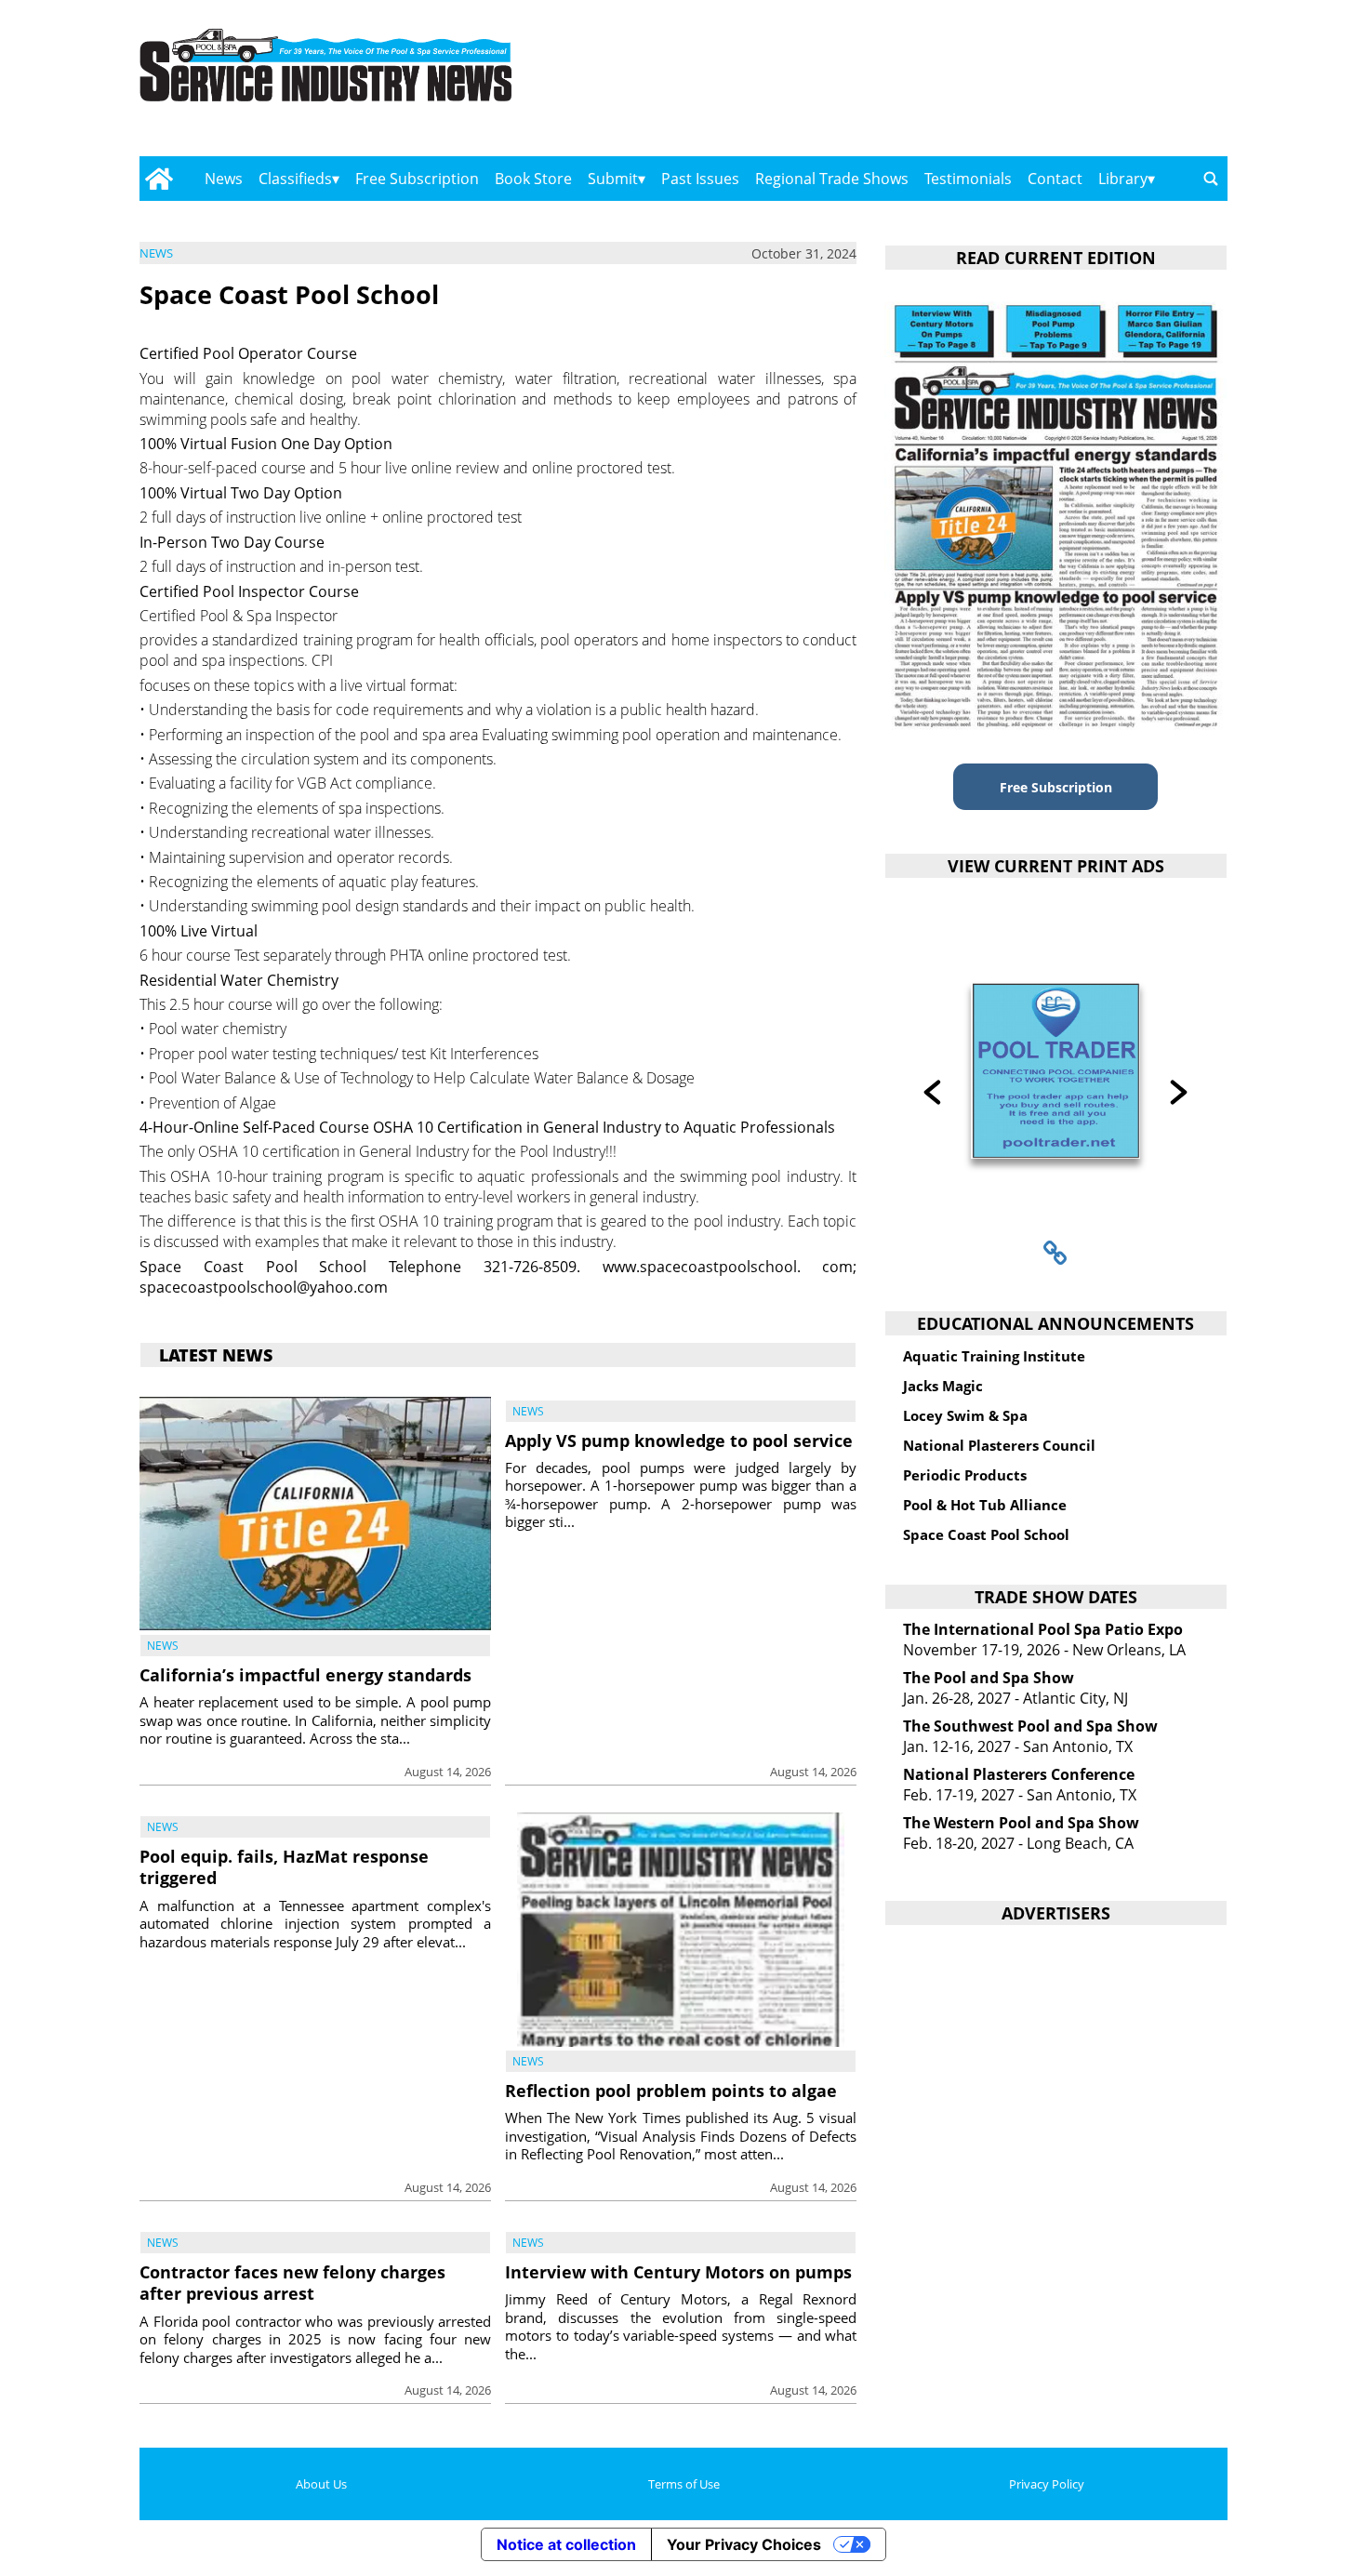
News (224, 179)
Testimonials (968, 179)
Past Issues (700, 179)
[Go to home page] (159, 179)
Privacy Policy (1047, 2484)
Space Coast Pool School (986, 1534)
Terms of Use (684, 2484)
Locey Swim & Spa (965, 1415)
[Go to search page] (1211, 179)
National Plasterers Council (999, 1445)
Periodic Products (965, 1475)
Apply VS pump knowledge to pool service (679, 1441)
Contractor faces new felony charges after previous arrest (292, 2283)
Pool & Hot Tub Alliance (985, 1505)
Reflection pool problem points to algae (671, 2091)
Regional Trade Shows (832, 179)
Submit (613, 179)
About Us (321, 2484)
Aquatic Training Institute (994, 1356)
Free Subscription (417, 179)
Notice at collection (566, 2544)
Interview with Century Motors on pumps (678, 2272)
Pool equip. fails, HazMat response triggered (284, 1867)
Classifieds (295, 179)
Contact (1055, 179)
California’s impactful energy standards (305, 1675)
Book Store (533, 179)
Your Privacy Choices (744, 2544)
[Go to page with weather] (1065, 84)
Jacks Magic (943, 1386)
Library (1123, 179)
